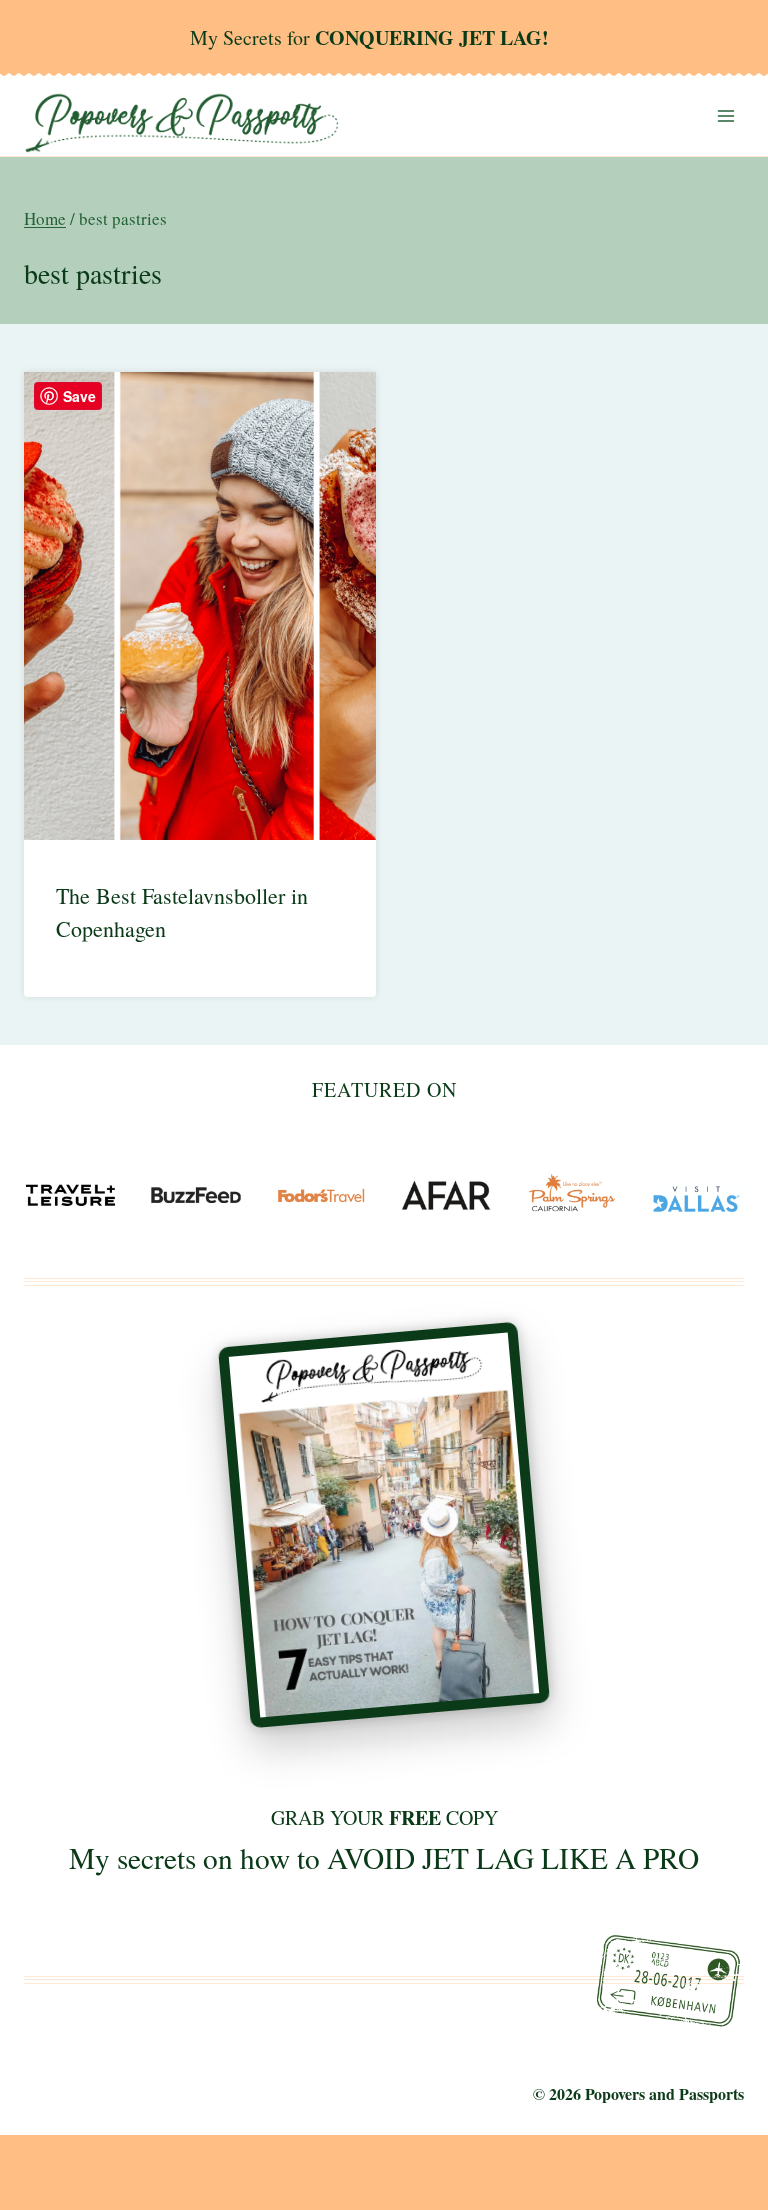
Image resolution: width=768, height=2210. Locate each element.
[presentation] (200, 606)
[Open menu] (725, 115)
